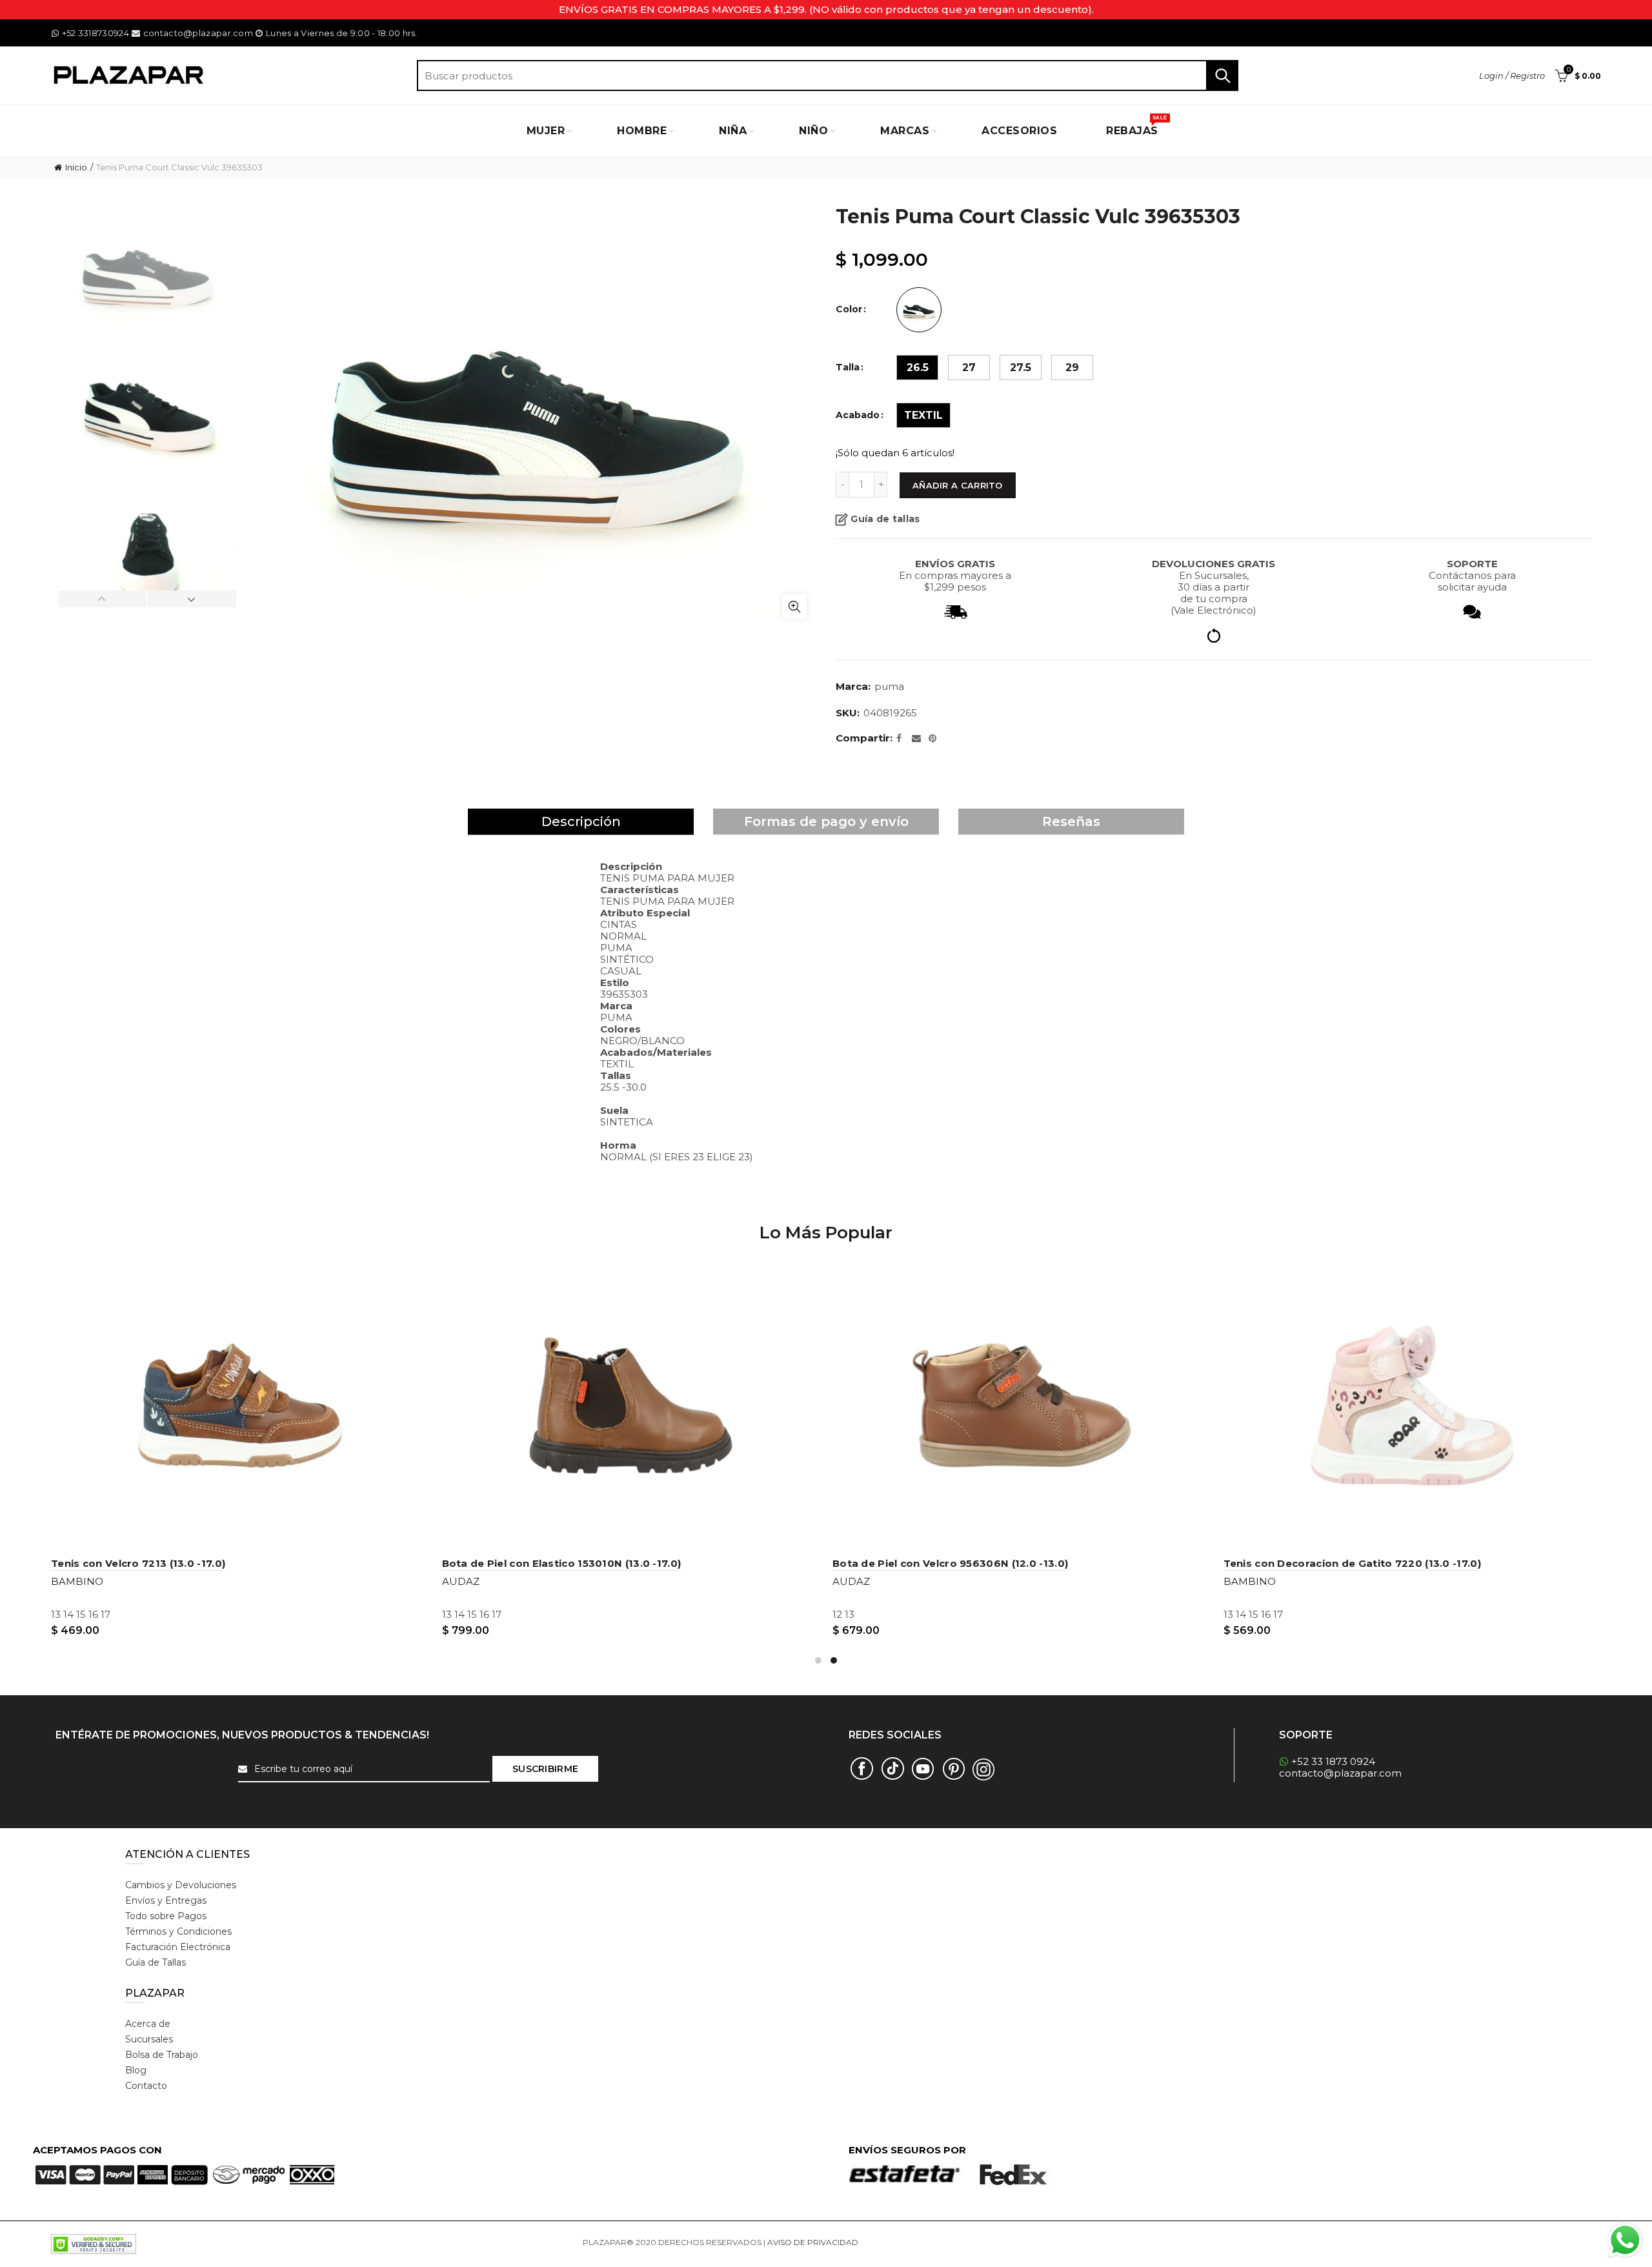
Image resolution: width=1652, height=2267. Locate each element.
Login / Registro (1512, 76)
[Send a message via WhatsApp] (1625, 2240)
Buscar (1222, 76)
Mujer (546, 131)
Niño (813, 131)
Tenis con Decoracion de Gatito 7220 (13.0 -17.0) (1352, 1563)
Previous (103, 599)
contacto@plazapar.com (198, 33)
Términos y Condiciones (178, 1931)
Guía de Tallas (156, 1962)
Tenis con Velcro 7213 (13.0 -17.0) (138, 1563)
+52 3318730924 (96, 33)
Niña (733, 131)
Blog (136, 2070)
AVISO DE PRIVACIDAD (813, 2242)
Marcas (905, 131)
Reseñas (1071, 821)
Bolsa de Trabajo (162, 2055)
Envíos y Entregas (166, 1900)
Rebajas (1136, 126)
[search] (828, 76)
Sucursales (149, 2039)
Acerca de (148, 2024)
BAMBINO (77, 1581)
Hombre (642, 131)
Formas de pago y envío (826, 821)
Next (192, 599)
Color (849, 309)
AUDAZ (461, 1581)
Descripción (581, 821)
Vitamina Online (891, 2242)
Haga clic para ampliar (794, 607)
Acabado (858, 415)
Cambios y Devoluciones (181, 1885)
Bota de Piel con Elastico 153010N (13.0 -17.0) (562, 1563)
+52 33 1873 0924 (1333, 1761)
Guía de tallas (885, 519)
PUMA (889, 686)
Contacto (146, 2086)
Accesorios (1019, 131)
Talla (848, 368)
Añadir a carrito (958, 485)
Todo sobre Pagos (166, 1916)
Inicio (76, 167)
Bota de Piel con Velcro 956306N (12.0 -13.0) (950, 1563)
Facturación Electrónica (178, 1947)
